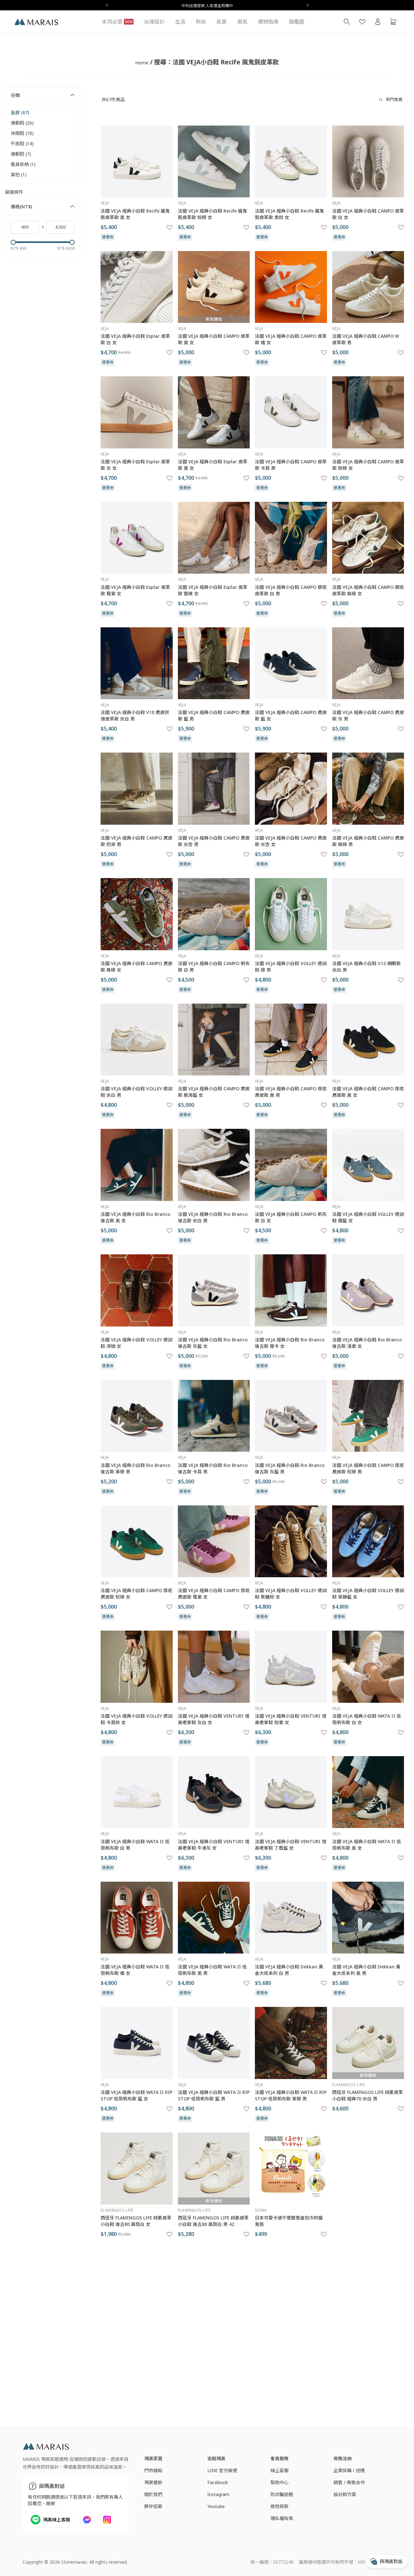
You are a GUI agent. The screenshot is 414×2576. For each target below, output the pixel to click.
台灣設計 (154, 22)
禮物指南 (268, 22)
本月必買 (117, 22)
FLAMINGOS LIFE (349, 2085)
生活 (180, 22)
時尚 (201, 22)
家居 (222, 22)
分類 (15, 95)
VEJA (105, 203)
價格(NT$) (21, 207)
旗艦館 (297, 22)
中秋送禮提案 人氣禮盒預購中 (207, 6)
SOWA (261, 2210)
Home (142, 63)
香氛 (242, 22)
